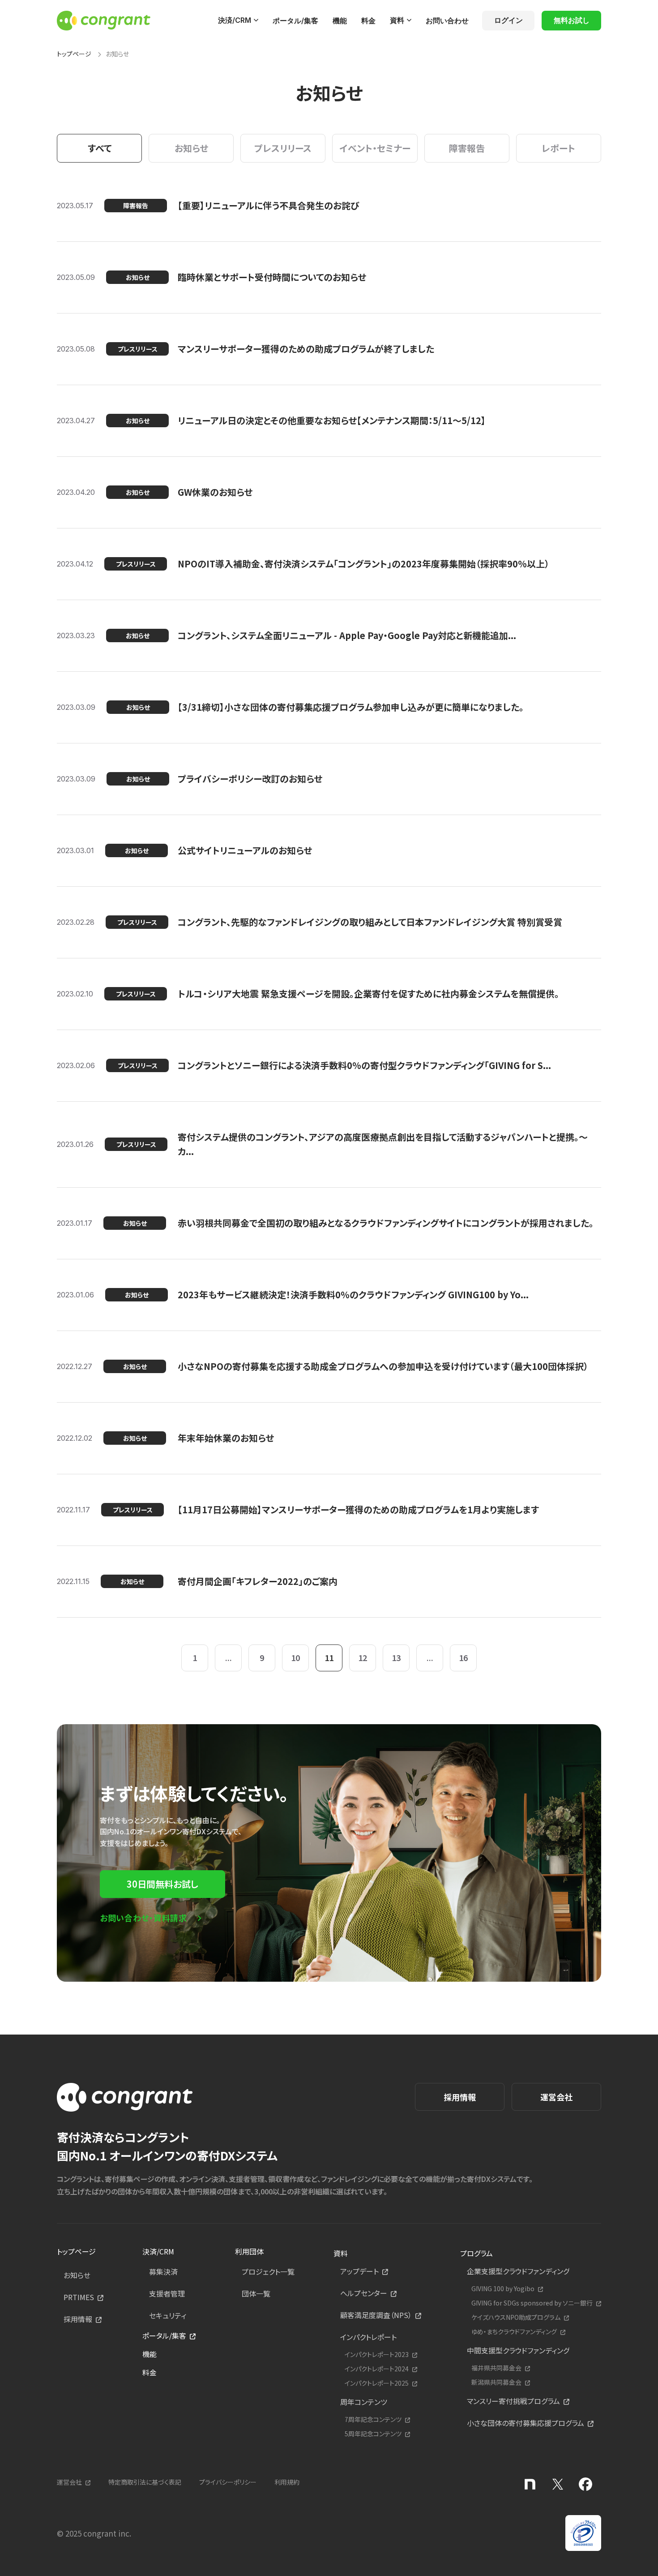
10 (295, 1657)
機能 (340, 21)
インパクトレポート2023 (377, 2355)
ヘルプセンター (364, 2293)
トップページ (74, 54)
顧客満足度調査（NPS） (376, 2315)
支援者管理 (167, 2293)
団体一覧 (256, 2293)
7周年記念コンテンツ (373, 2419)
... (229, 1657)
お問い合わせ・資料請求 (143, 1918)
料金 (368, 21)
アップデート (359, 2271)
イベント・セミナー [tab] (375, 148)
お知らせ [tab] (191, 148)
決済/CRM (235, 20)
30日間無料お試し (162, 1884)
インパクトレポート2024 (377, 2369)
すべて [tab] (100, 148)
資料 (397, 20)
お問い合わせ (447, 21)
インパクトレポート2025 (377, 2383)
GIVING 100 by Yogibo (503, 2289)
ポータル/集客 (295, 21)
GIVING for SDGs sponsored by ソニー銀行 (532, 2303)
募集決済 (163, 2271)
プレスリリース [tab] (283, 148)
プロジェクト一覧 (268, 2271)
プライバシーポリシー (228, 2482)
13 (396, 1657)
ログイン (508, 20)
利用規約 (287, 2482)
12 (363, 1657)
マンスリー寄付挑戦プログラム (513, 2401)
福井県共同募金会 (496, 2368)
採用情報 (460, 2097)
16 (463, 1657)
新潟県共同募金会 (496, 2382)
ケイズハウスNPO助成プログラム (516, 2317)
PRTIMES (79, 2297)
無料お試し (572, 20)
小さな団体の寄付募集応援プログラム (526, 2423)
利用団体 (249, 2251)
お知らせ (77, 2275)
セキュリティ (168, 2315)
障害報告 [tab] (467, 148)
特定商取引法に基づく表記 (145, 2482)
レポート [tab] (558, 148)
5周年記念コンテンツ (373, 2434)
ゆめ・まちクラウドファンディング (514, 2332)
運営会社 (556, 2097)
